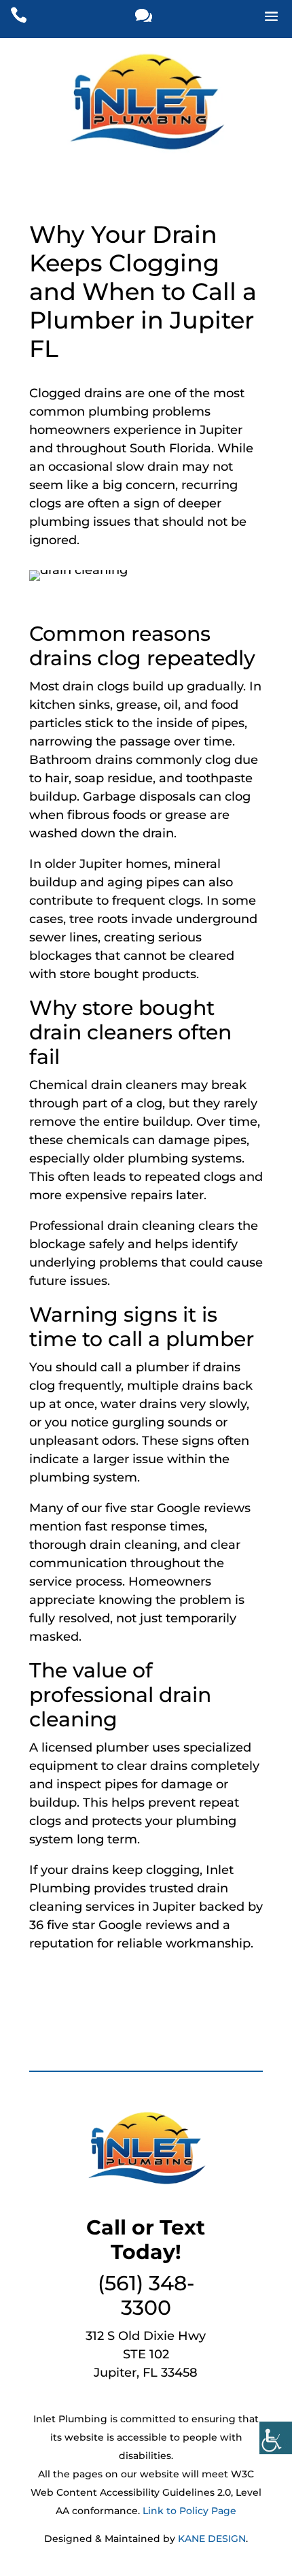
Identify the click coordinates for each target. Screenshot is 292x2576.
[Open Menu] (249, 19)
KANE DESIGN (212, 2539)
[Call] (41, 19)
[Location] (144, 19)
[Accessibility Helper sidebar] (276, 2438)
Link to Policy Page (189, 2511)
